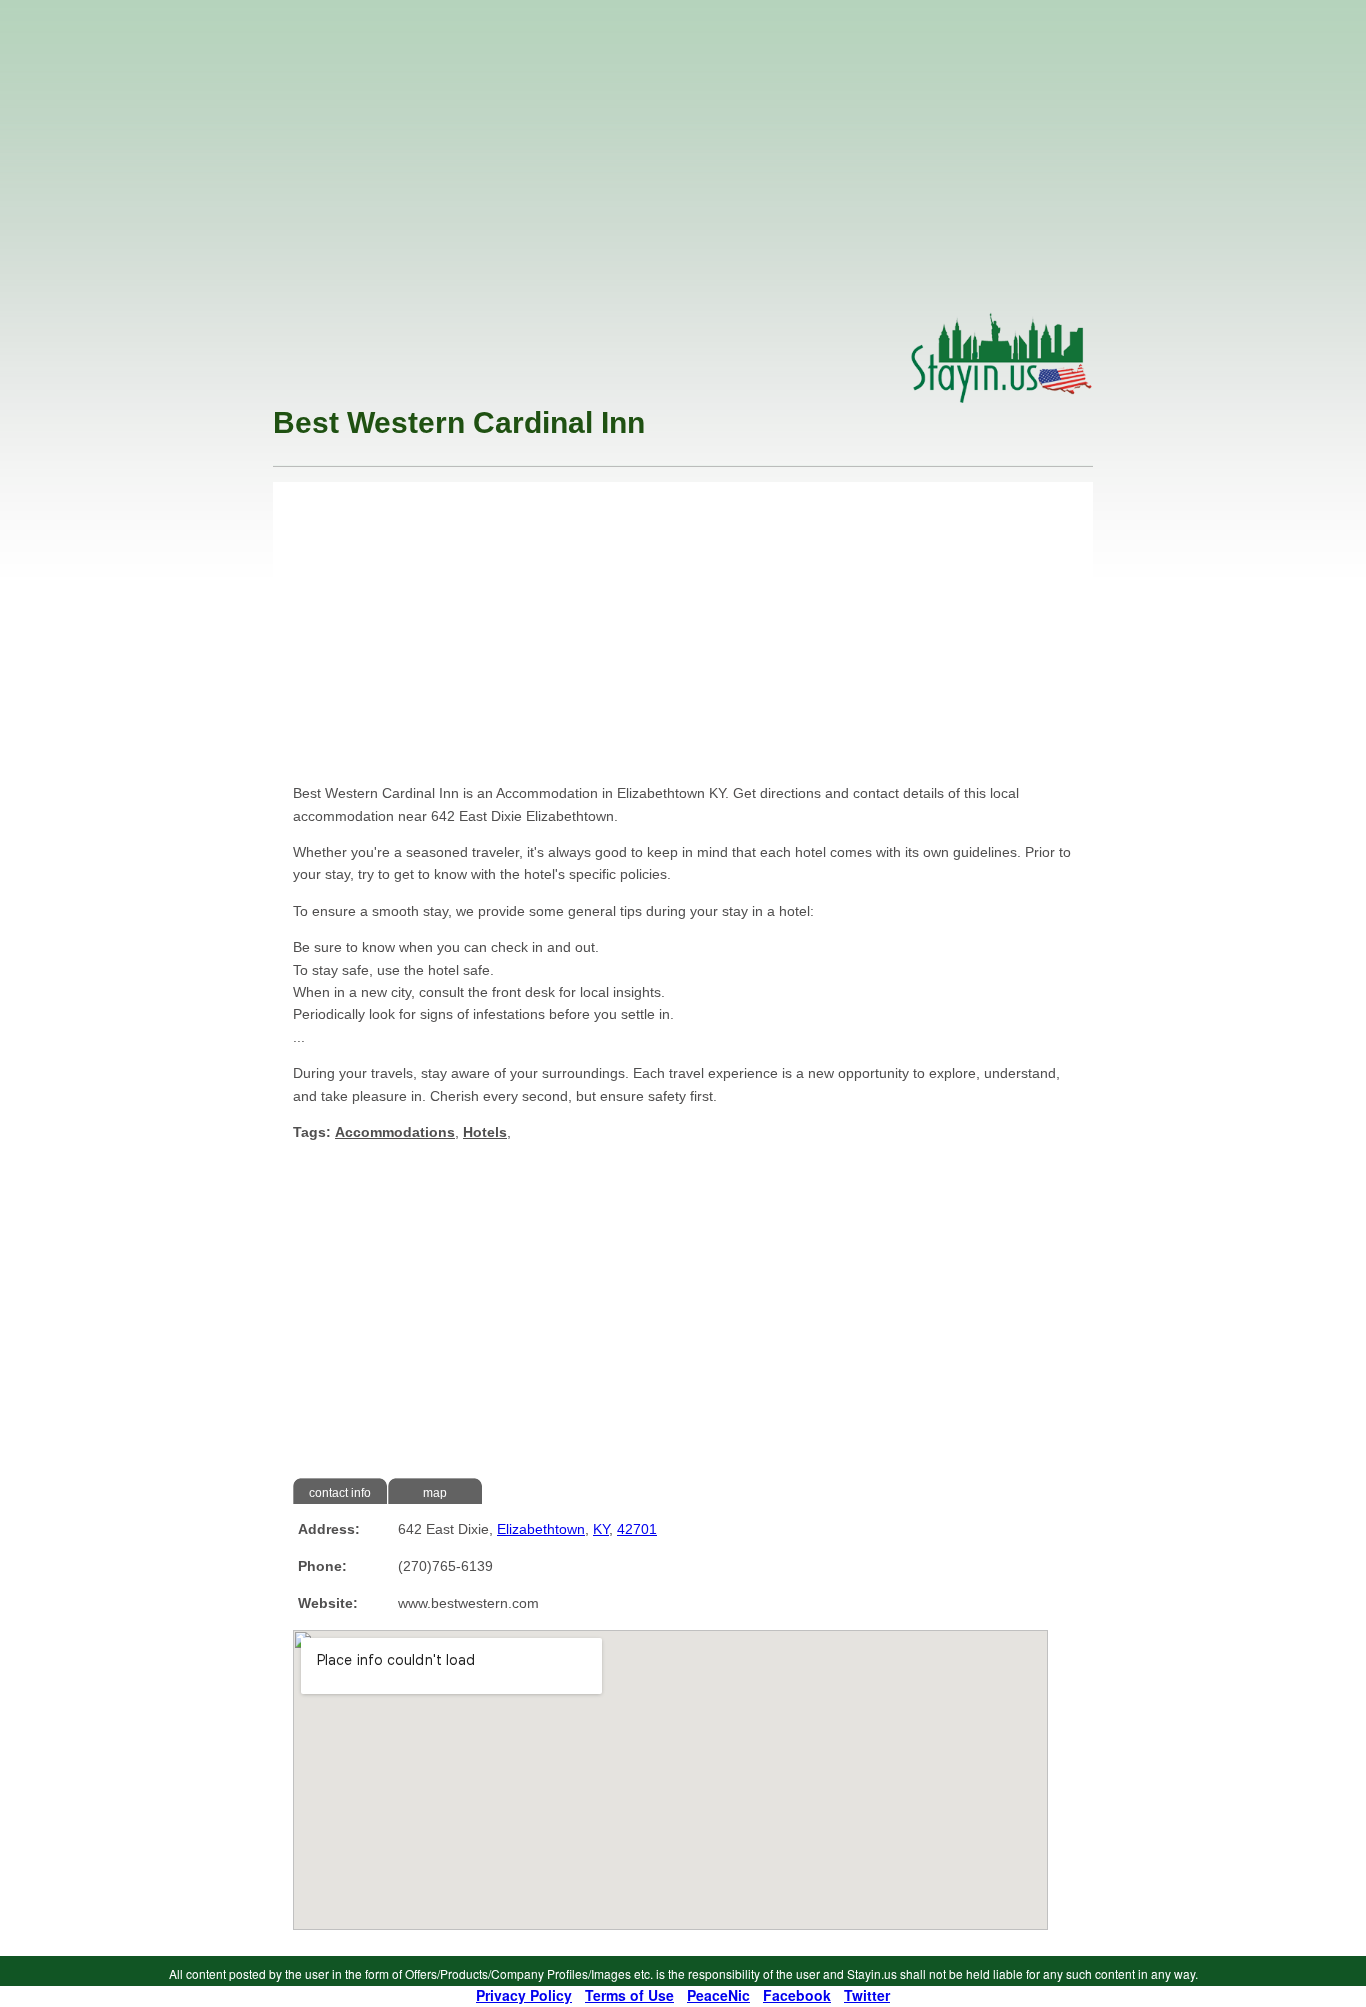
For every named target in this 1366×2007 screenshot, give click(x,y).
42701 (637, 1529)
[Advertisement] (683, 162)
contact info (340, 1493)
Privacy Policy (524, 1995)
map (435, 1493)
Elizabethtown (541, 1529)
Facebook (797, 1995)
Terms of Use (629, 1995)
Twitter (867, 1995)
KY (601, 1529)
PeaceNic (718, 1995)
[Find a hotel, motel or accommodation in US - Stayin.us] (1001, 398)
